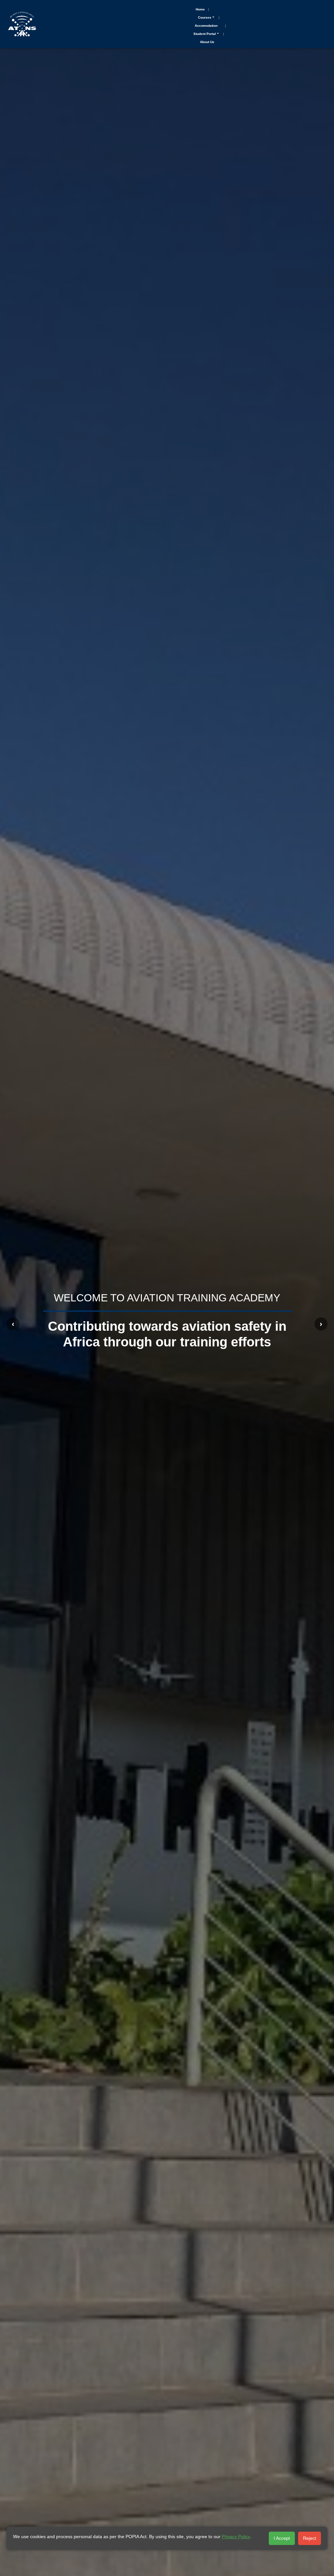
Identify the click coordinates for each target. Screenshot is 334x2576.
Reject (310, 2538)
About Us (207, 42)
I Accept (282, 2538)
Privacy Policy (236, 2537)
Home (200, 9)
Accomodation (206, 26)
